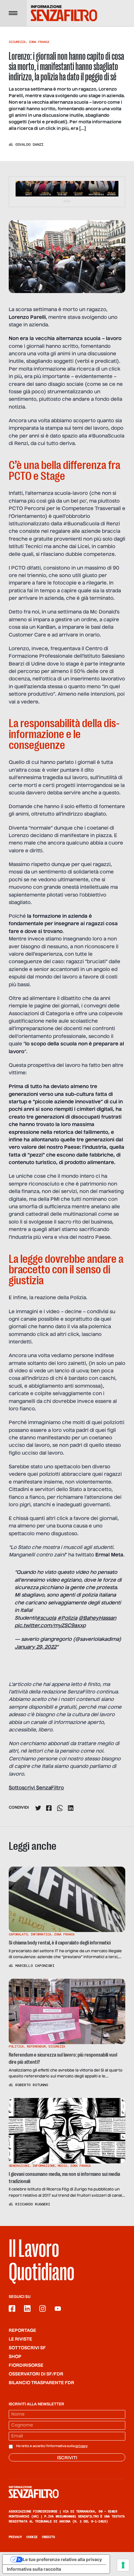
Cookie (32, 2537)
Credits (48, 2537)
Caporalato (18, 1934)
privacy (81, 2446)
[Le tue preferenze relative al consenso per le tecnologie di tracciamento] (123, 2565)
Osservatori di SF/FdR (36, 2374)
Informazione (44, 2166)
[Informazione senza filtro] (67, 2492)
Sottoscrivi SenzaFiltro (36, 1788)
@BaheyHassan (97, 1618)
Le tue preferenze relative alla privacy (62, 2559)
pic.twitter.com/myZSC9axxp (50, 1626)
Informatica (41, 1934)
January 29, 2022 (36, 1647)
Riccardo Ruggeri (33, 2204)
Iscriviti (67, 2458)
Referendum (36, 2046)
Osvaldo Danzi (29, 144)
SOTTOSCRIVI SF (27, 2348)
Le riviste (20, 2339)
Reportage (22, 2331)
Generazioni (19, 2166)
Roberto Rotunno (32, 2085)
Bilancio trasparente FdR (41, 2383)
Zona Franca (39, 42)
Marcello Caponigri (35, 1966)
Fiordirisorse (26, 2365)
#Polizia (67, 1618)
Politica (16, 2046)
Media (62, 2166)
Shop (15, 2357)
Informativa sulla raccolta (34, 2569)
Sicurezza (17, 42)
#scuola (46, 1618)
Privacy (15, 2537)
